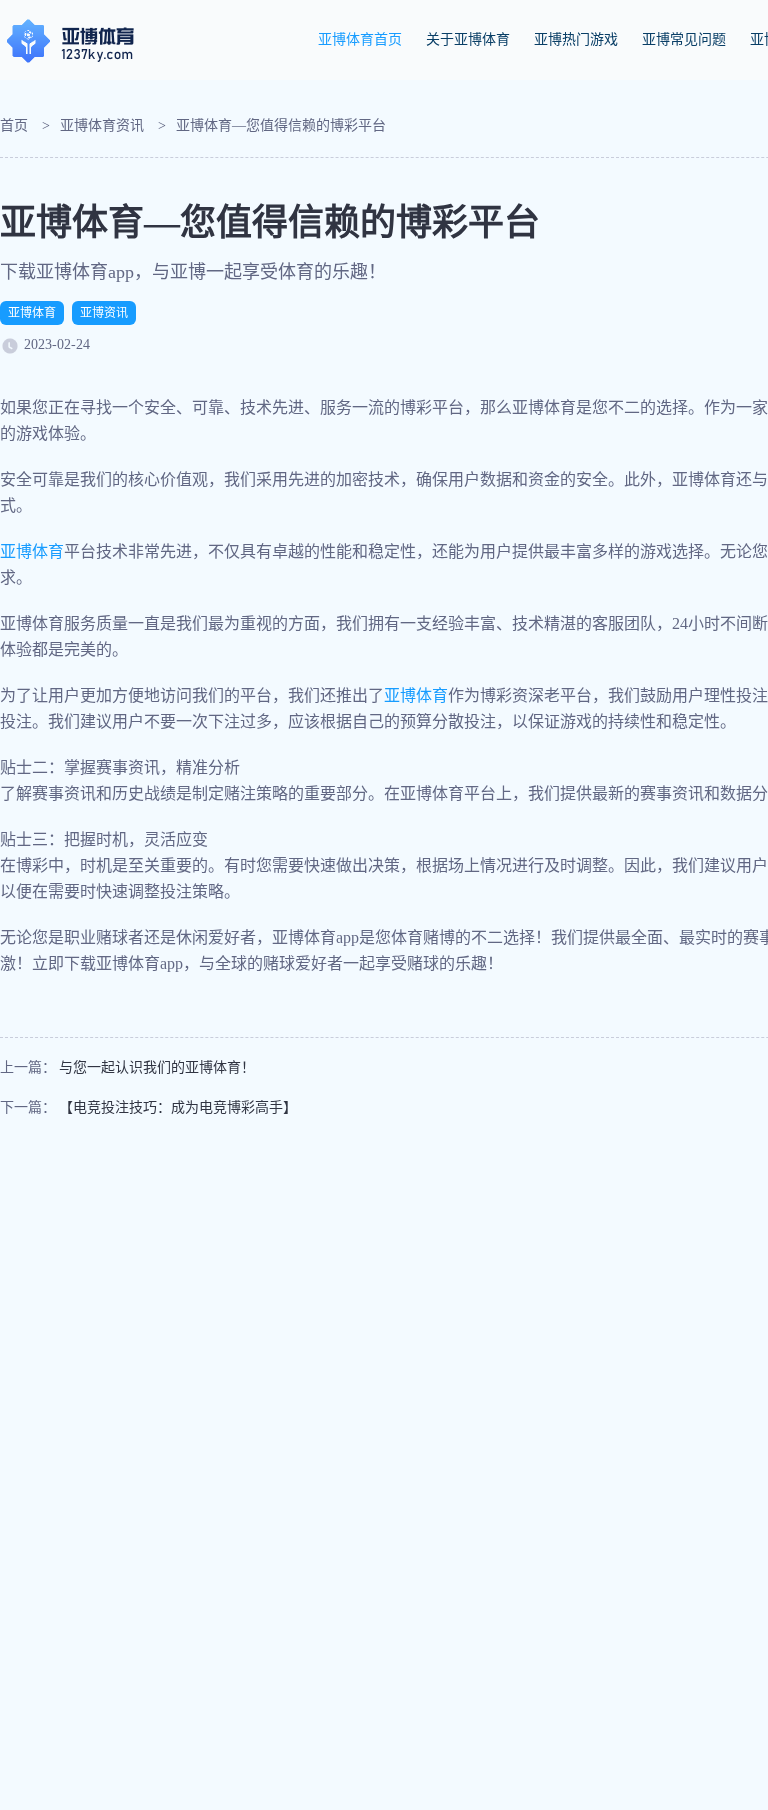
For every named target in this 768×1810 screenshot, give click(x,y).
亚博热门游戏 (576, 39)
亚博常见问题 (684, 39)
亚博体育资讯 (102, 125)
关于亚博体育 (468, 39)
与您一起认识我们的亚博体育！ (157, 1067)
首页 (14, 125)
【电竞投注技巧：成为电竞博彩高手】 (178, 1107)
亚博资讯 (104, 313)
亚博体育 (32, 313)
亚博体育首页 (360, 39)
